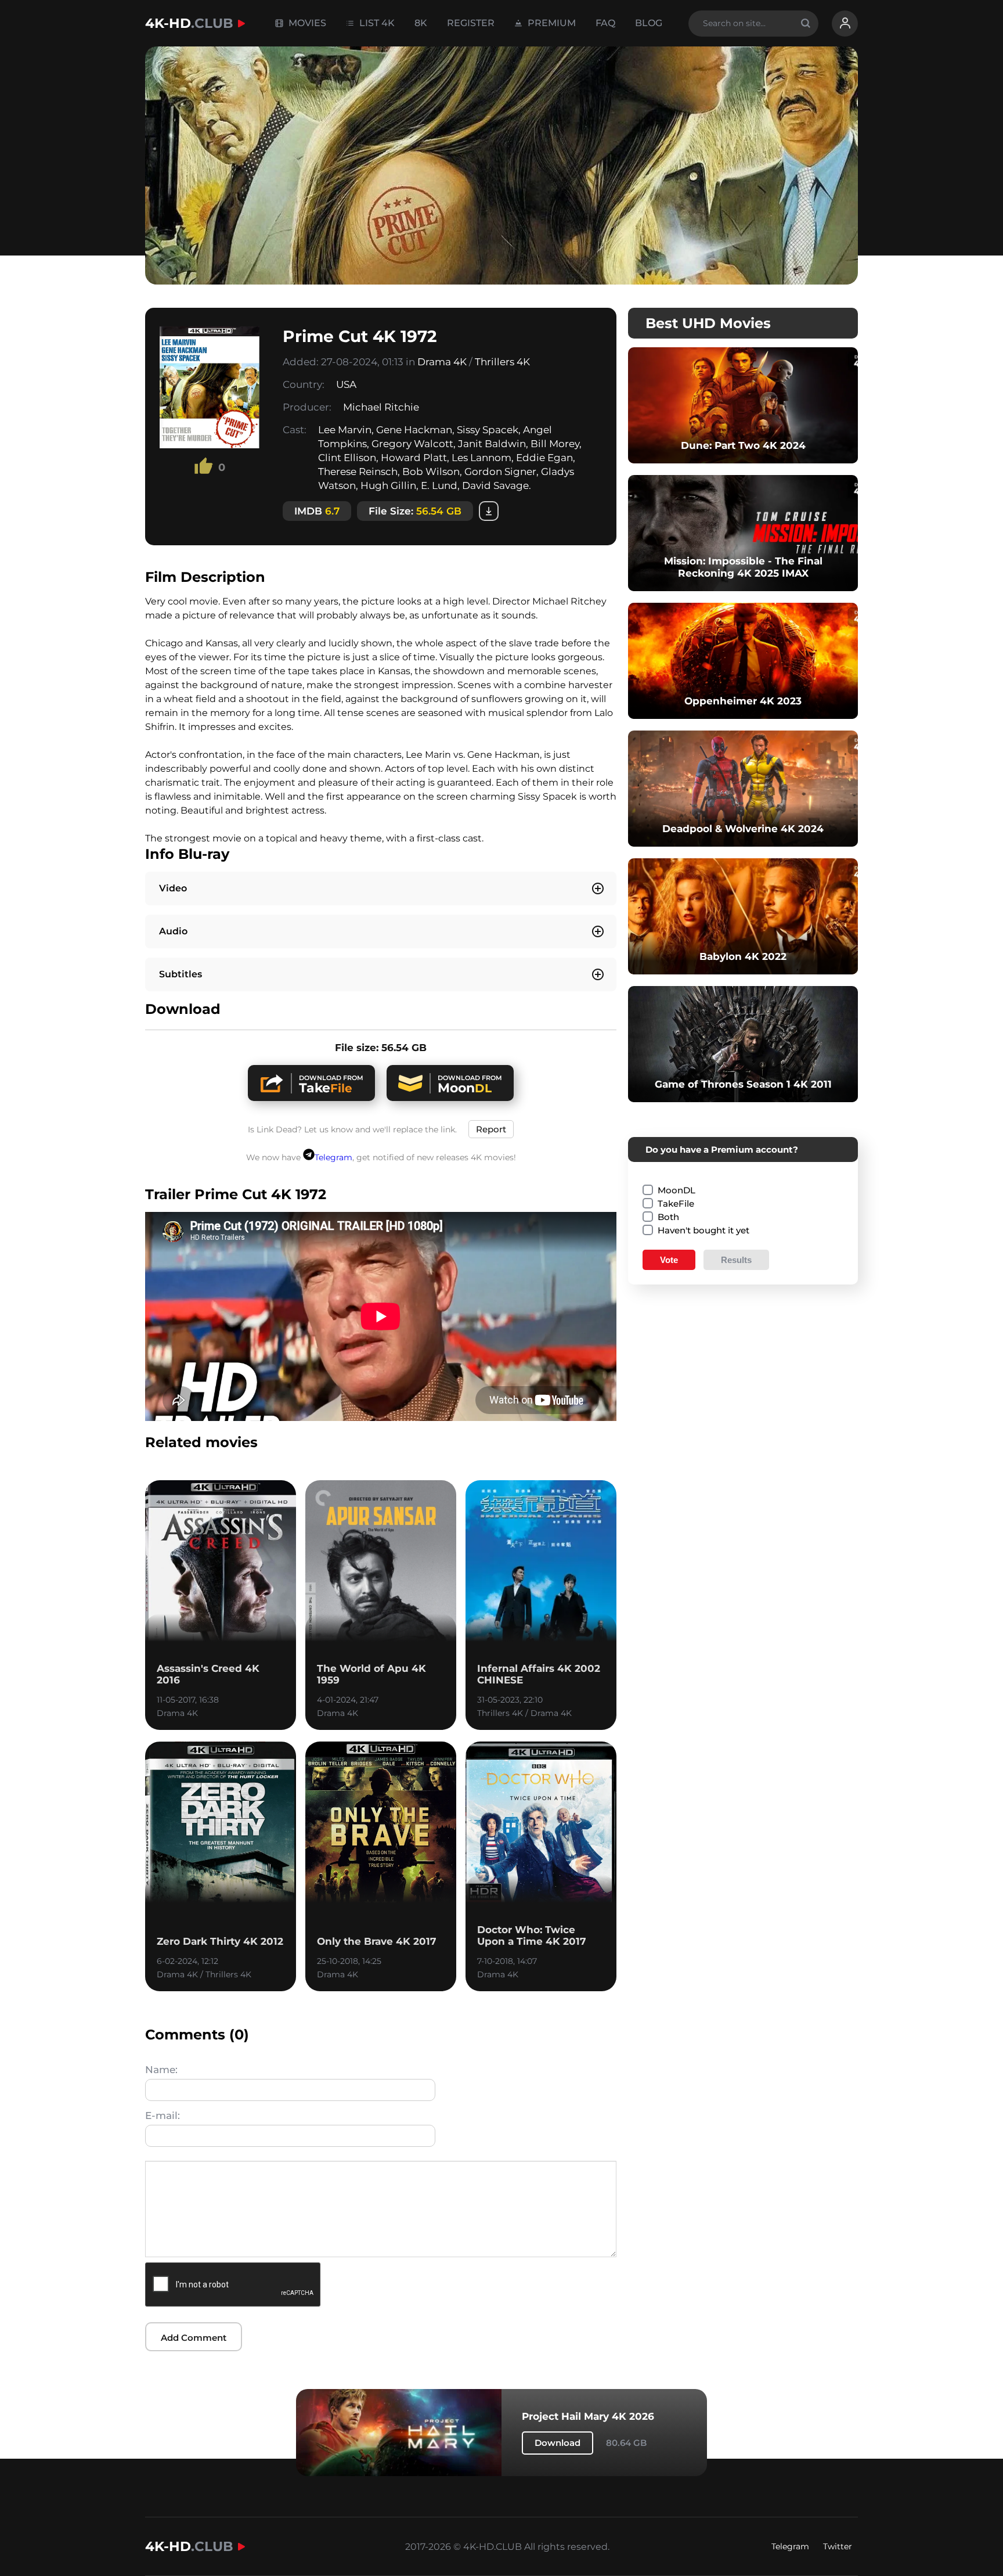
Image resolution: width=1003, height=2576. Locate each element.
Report (491, 1129)
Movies (306, 23)
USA (346, 384)
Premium (551, 23)
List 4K (376, 23)
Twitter (838, 2546)
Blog (649, 23)
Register (471, 23)
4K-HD (189, 23)
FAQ (605, 23)
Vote (669, 1260)
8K (421, 23)
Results (736, 1260)
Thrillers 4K (502, 362)
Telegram (333, 1157)
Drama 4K (442, 362)
